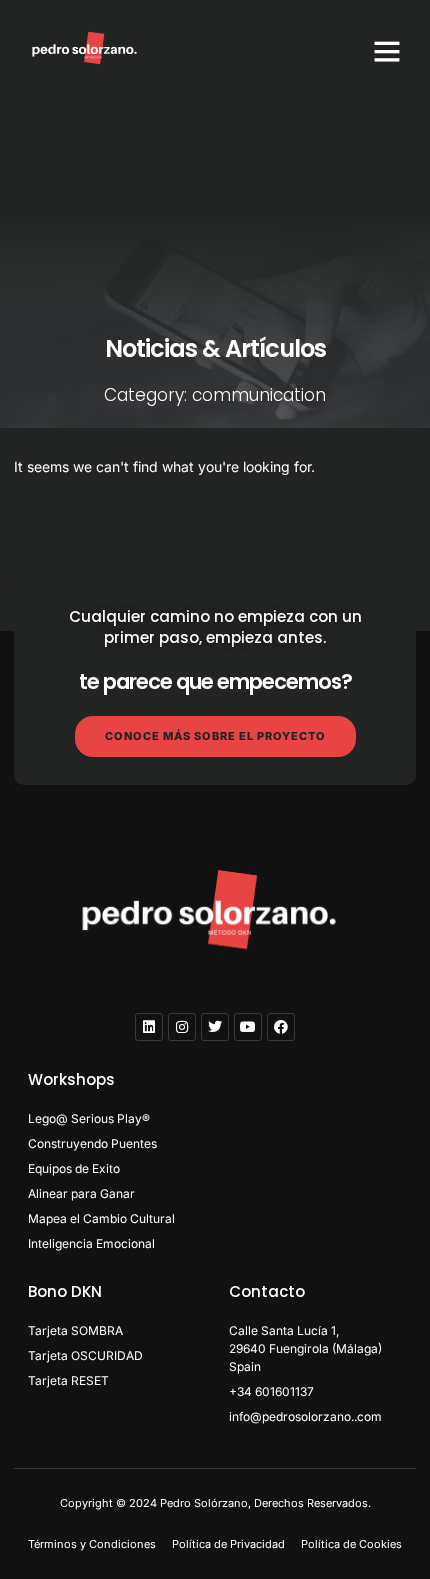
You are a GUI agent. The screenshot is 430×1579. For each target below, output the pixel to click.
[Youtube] (248, 1027)
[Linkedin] (149, 1027)
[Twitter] (215, 1027)
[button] (387, 51)
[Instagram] (182, 1027)
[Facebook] (281, 1027)
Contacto (267, 1291)
